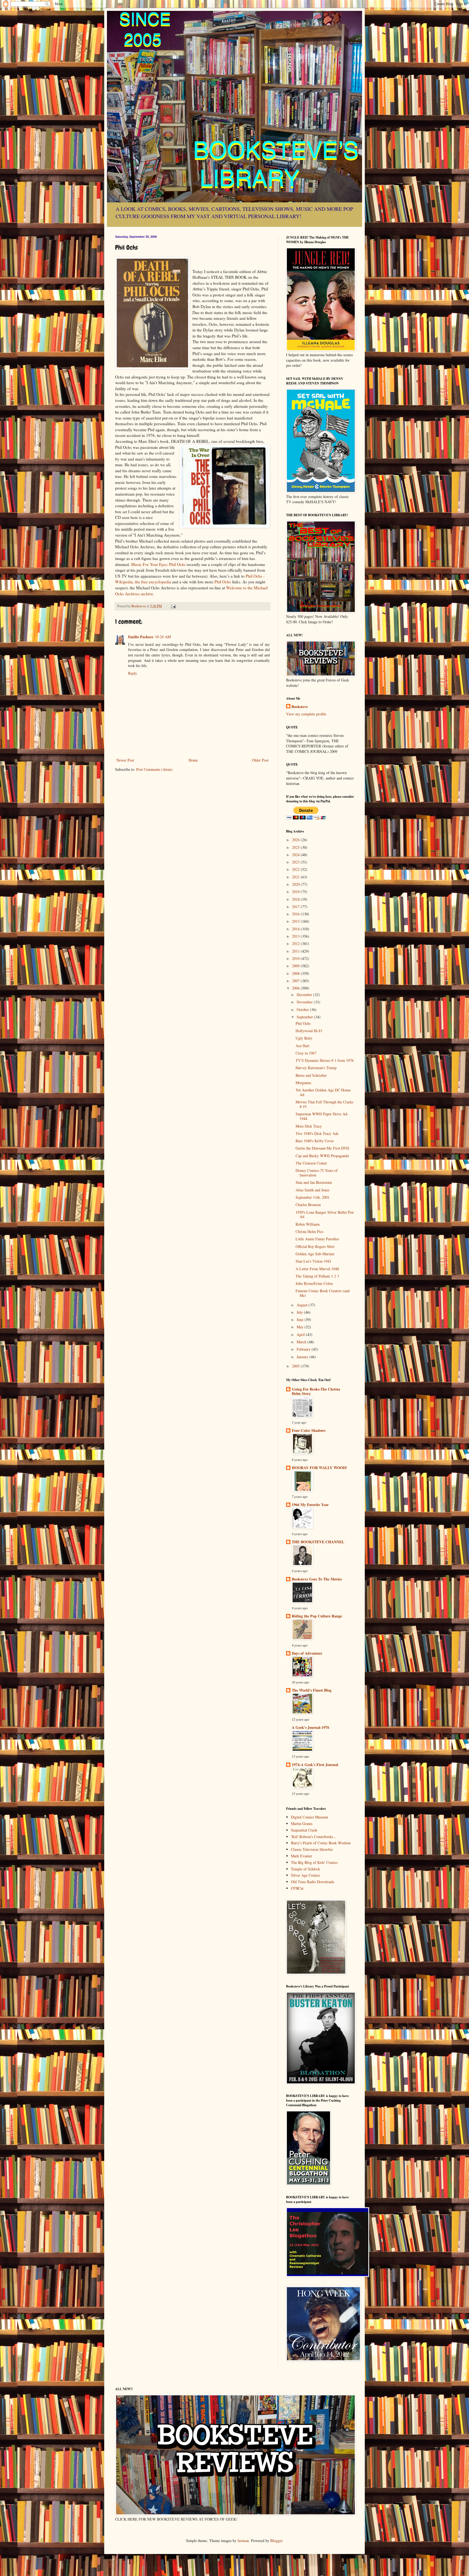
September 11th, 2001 (313, 1197)
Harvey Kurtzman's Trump (316, 1068)
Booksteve (300, 707)
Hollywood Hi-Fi (309, 1031)
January (303, 1357)
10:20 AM (163, 637)
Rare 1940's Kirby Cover (315, 1141)
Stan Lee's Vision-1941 (313, 1261)
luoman (243, 2541)
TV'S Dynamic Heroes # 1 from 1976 (325, 1060)
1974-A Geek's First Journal (315, 1765)
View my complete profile (306, 714)
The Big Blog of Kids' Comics (314, 1862)
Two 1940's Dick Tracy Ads (317, 1133)
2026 (296, 840)
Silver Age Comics (305, 1875)
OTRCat (297, 1888)
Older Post (260, 760)
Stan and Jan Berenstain (314, 1182)
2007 (296, 981)
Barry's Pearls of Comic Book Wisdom (321, 1843)
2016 (296, 914)
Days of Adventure (307, 1653)
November (305, 1002)
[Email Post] (173, 606)
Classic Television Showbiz (312, 1849)
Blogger (276, 2541)
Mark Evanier (302, 1856)
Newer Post (125, 760)
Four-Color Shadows (309, 1430)
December (305, 995)
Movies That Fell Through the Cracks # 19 (324, 1104)
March (302, 1342)
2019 (296, 892)
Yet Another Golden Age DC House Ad (323, 1092)
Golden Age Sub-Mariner (315, 1254)
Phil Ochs (223, 582)
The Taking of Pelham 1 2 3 (317, 1276)
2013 (296, 936)
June (301, 1320)
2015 (296, 921)
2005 (296, 1366)
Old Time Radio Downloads (313, 1882)
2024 (296, 855)
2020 (296, 884)
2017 (296, 907)
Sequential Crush (304, 1830)
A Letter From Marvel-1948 (317, 1269)
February (304, 1349)
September (305, 1017)
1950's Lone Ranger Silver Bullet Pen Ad (325, 1215)
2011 (296, 951)
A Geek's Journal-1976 (310, 1727)
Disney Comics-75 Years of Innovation (317, 1173)
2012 (296, 943)
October (303, 1010)
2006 (296, 988)
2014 (296, 929)
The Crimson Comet (311, 1163)
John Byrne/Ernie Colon (314, 1283)
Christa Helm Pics (309, 1231)
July (300, 1312)
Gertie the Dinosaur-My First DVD (322, 1148)
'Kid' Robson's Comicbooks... (314, 1837)
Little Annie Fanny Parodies (317, 1239)
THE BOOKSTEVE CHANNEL (318, 1542)
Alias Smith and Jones (313, 1190)
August (303, 1305)
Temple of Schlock (305, 1869)
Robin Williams (308, 1224)
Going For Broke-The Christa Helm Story (316, 1391)
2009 (296, 966)
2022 (296, 869)
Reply (133, 673)
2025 (296, 847)
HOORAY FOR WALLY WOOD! (319, 1468)
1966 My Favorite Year (310, 1505)
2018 (296, 899)
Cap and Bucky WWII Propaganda (322, 1156)
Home (193, 760)
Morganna (303, 1083)
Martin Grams (302, 1824)
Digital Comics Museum (310, 1817)
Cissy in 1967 (306, 1053)
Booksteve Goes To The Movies (317, 1579)
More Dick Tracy (309, 1126)
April (301, 1334)
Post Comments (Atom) (154, 769)
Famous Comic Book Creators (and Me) (323, 1293)
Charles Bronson (308, 1205)
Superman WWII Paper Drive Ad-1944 (322, 1116)
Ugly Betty (304, 1038)
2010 (296, 958)
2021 (296, 877)
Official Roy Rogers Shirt (315, 1246)
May (301, 1327)
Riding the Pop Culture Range (317, 1616)
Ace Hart (302, 1046)
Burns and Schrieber (311, 1075)
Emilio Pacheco (141, 637)
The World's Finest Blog (312, 1690)
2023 (296, 862)
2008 (296, 973)
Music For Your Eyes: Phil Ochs (158, 564)
